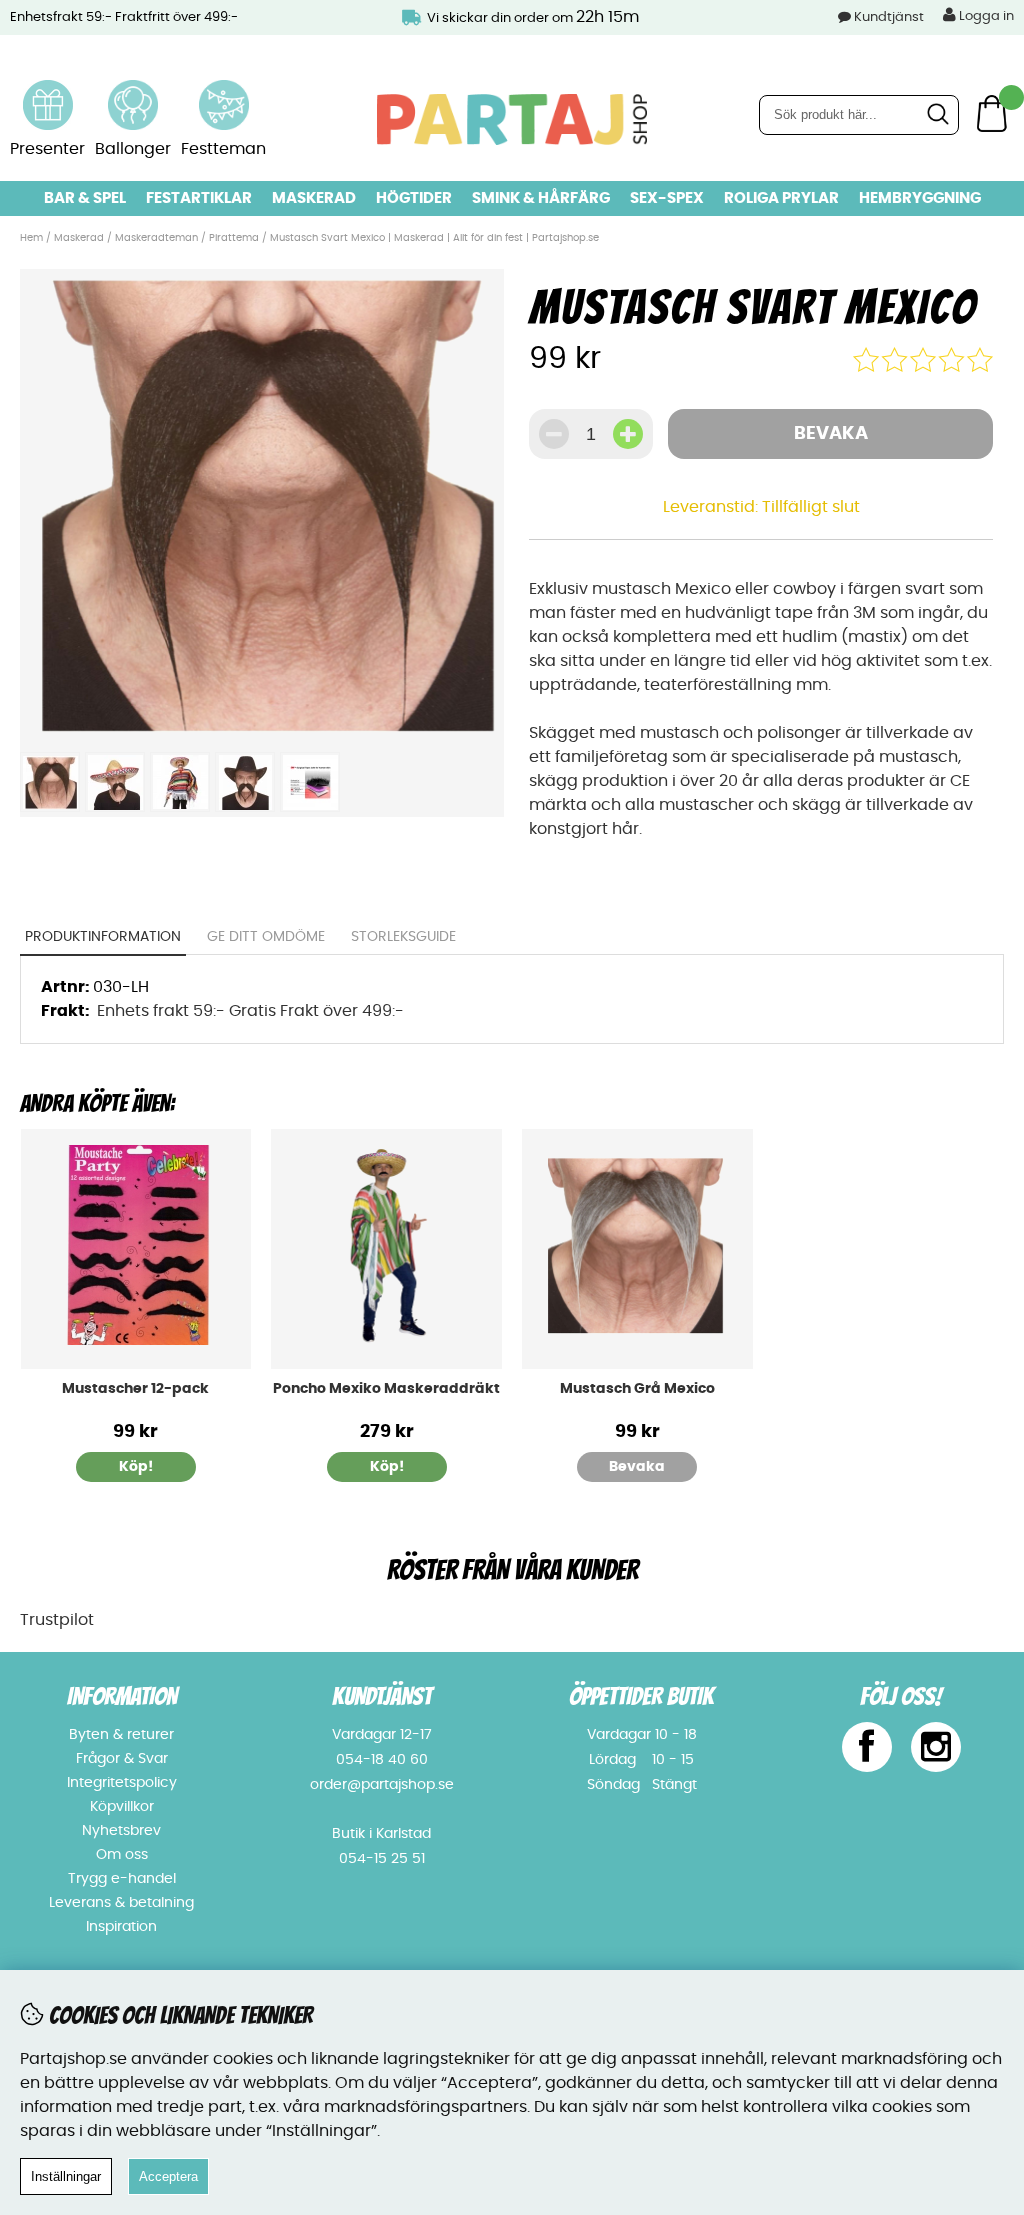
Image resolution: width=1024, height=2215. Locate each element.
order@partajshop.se (382, 1785)
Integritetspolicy (122, 1783)
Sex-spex (667, 198)
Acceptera (168, 2176)
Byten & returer (121, 1735)
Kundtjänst (889, 17)
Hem (31, 238)
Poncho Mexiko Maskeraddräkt (386, 1389)
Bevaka (831, 434)
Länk (48, 92)
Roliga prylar (781, 198)
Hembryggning (920, 198)
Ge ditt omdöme (266, 937)
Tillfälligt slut (811, 507)
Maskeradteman (156, 238)
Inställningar (66, 2176)
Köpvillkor (122, 1807)
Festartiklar (199, 198)
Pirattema (235, 238)
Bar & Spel (85, 198)
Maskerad (314, 198)
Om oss (122, 1855)
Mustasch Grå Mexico (637, 1389)
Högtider (414, 198)
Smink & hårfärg (541, 198)
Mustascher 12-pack (135, 1389)
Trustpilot (57, 1620)
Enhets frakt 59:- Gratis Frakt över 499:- (250, 1011)
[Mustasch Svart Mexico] (261, 730)
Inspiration (121, 1927)
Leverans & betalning (121, 1903)
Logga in (985, 16)
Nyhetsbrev (121, 1831)
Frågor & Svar (122, 1759)
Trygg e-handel (122, 1879)
